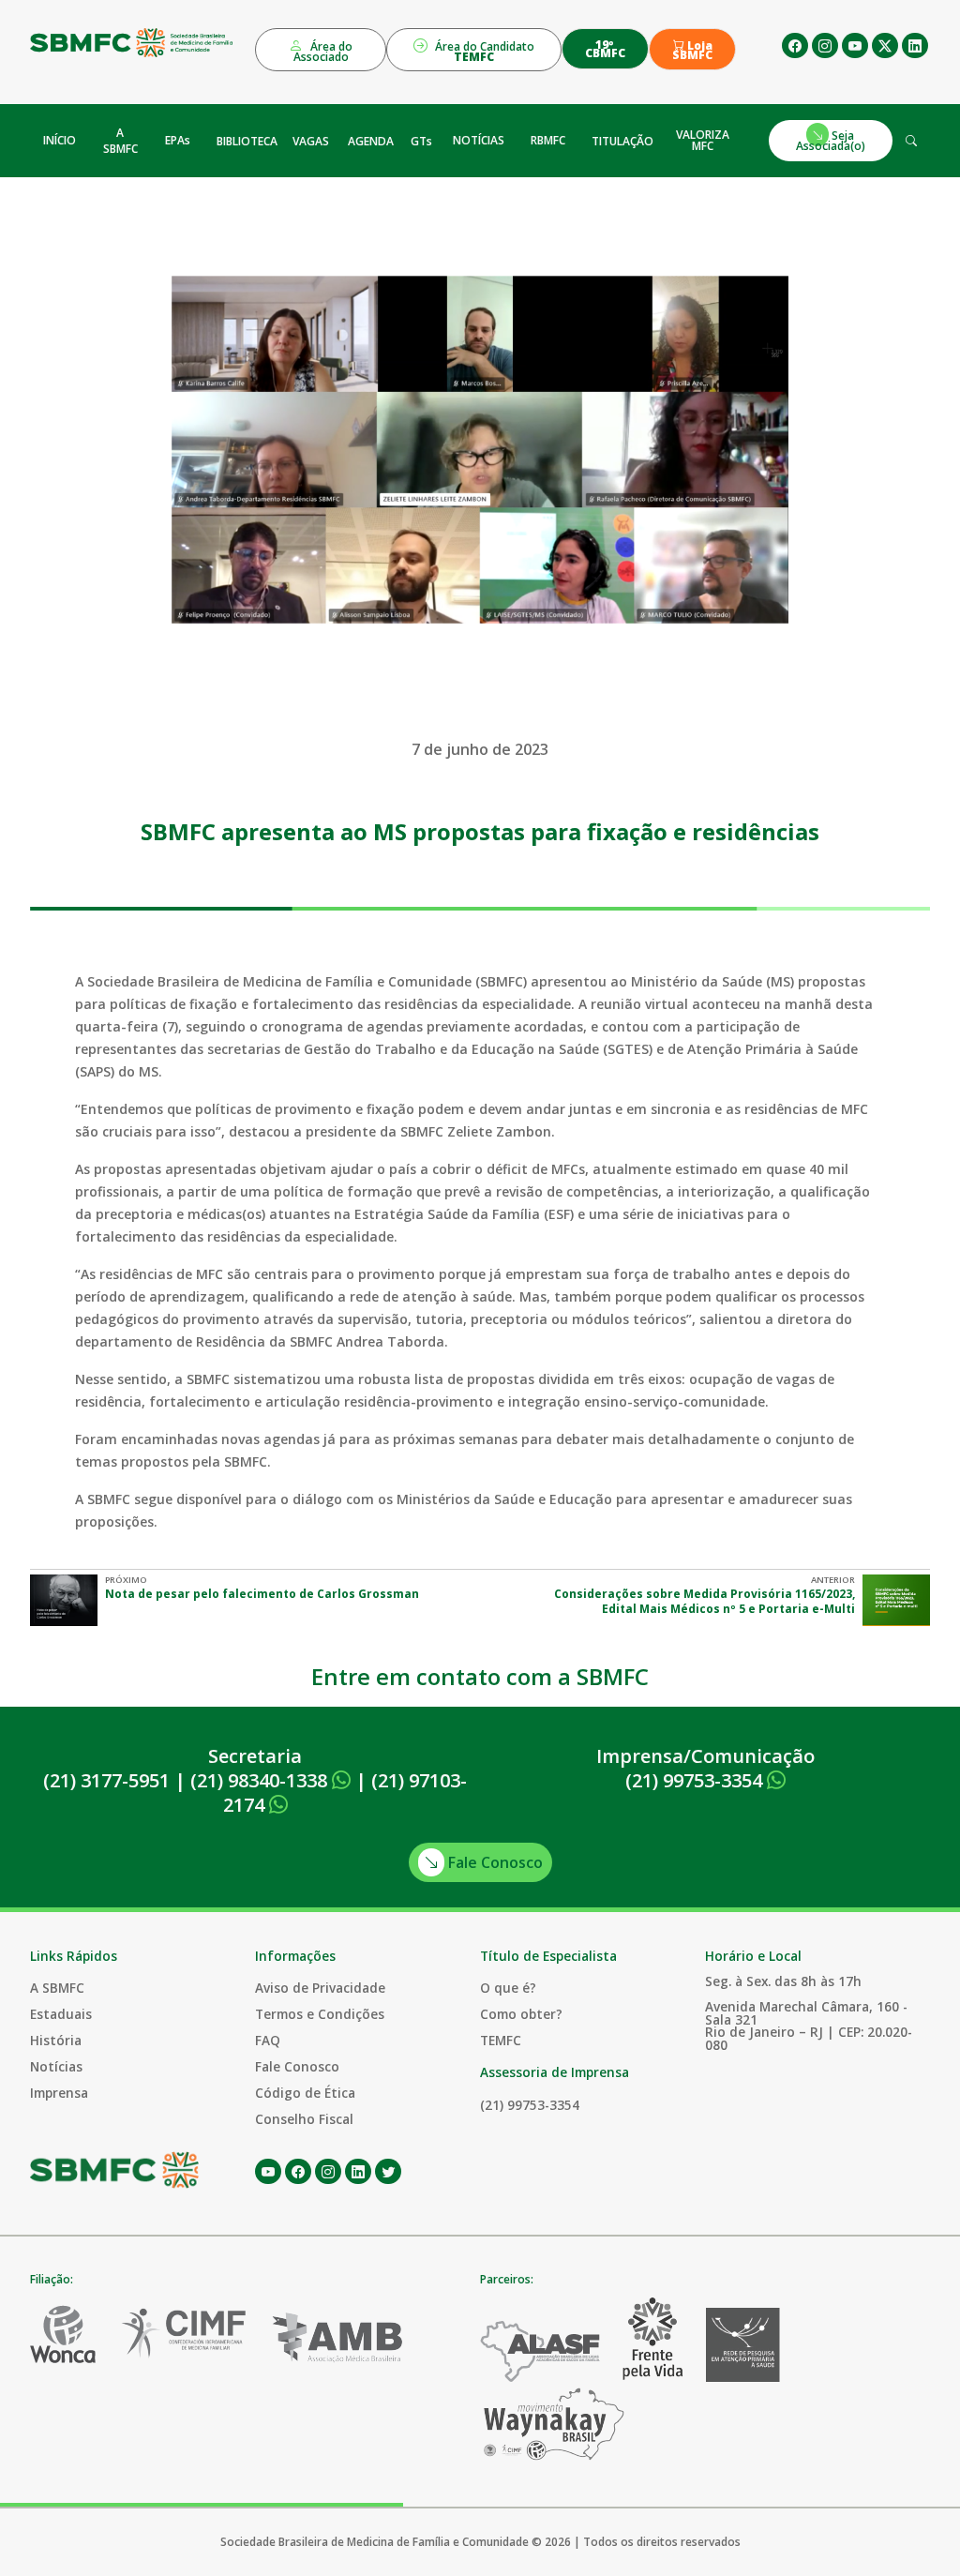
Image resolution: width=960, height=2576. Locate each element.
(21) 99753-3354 (696, 1780)
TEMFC (501, 2040)
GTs (421, 141)
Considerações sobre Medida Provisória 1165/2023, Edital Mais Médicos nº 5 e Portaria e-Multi (705, 1601)
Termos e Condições (320, 2014)
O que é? (508, 1988)
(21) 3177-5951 (106, 1780)
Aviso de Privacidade (320, 1988)
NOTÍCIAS (479, 140)
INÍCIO (60, 140)
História (56, 2040)
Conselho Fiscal (304, 2119)
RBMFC (548, 140)
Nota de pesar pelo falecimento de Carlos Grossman (262, 1594)
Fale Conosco (494, 1862)
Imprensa (59, 2093)
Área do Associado (323, 52)
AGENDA (371, 141)
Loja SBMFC (692, 51)
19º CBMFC (605, 49)
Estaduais (61, 2014)
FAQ (268, 2040)
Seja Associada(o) (831, 140)
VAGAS (311, 141)
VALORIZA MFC (703, 140)
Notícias (56, 2066)
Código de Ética (305, 2093)
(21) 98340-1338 (261, 1780)
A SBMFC (120, 141)
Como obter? (521, 2014)
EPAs (178, 140)
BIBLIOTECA (247, 141)
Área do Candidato (483, 52)
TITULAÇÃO (622, 141)
